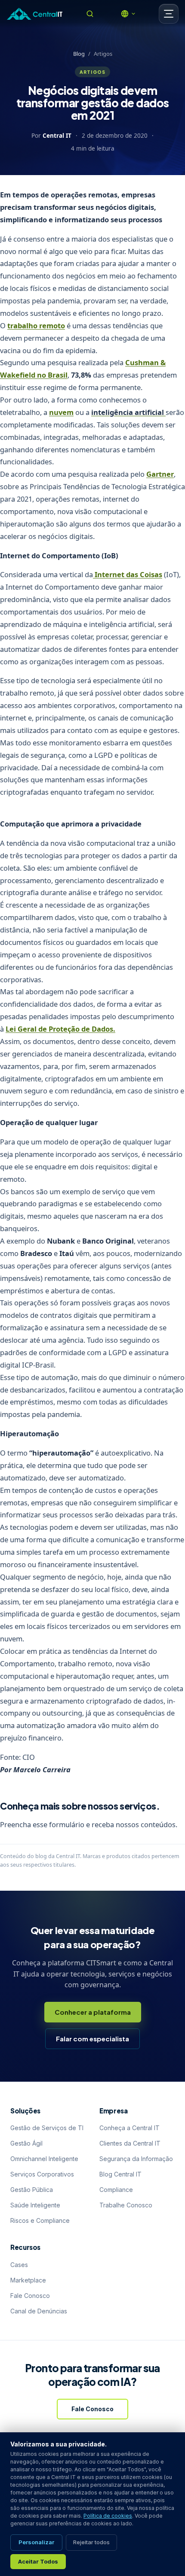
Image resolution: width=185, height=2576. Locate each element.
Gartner (160, 474)
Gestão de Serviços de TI (47, 2128)
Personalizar (36, 2542)
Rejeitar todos (91, 2542)
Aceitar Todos (38, 2561)
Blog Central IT (120, 2174)
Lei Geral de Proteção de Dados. (60, 1029)
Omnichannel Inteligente (44, 2159)
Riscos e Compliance (40, 2220)
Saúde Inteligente (35, 2205)
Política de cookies (108, 2516)
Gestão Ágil (26, 2143)
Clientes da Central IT (130, 2143)
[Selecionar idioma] (128, 14)
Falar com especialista (92, 2039)
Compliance (116, 2190)
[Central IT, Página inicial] (35, 14)
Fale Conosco (30, 2296)
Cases (19, 2265)
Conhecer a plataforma (93, 2012)
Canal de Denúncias (39, 2311)
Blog (79, 54)
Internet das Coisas (128, 574)
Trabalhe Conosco (126, 2205)
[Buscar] (90, 14)
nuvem (61, 412)
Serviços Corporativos (42, 2174)
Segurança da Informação (136, 2159)
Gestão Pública (32, 2190)
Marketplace (28, 2280)
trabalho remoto (36, 325)
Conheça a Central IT (129, 2128)
